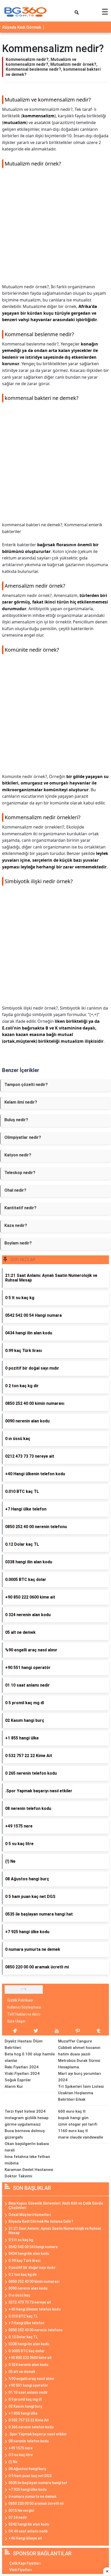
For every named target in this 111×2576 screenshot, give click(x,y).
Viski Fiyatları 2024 (22, 2074)
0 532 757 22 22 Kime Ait (29, 2420)
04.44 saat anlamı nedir (28, 2531)
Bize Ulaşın (16, 2021)
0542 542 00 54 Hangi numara (33, 2247)
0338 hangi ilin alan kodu (29, 2344)
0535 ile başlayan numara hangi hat (38, 2483)
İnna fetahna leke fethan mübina (27, 2160)
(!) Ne (13, 2462)
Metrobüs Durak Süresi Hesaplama (79, 2064)
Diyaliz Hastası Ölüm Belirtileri (24, 2044)
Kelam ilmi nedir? (21, 1102)
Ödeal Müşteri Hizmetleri (30, 2215)
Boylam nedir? (18, 1243)
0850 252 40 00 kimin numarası (34, 2282)
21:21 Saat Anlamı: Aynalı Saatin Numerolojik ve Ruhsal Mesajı (55, 2231)
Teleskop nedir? (20, 1173)
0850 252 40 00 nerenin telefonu (35, 2330)
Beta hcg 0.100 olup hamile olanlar (30, 2057)
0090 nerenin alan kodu (28, 2288)
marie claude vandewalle (81, 2137)
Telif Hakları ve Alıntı (24, 2014)
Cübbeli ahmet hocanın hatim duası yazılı (79, 2051)
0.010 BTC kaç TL (23, 2316)
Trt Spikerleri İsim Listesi (81, 2086)
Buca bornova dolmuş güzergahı (25, 2134)
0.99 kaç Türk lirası (25, 2261)
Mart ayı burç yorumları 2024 (80, 2077)
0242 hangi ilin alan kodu (29, 2524)
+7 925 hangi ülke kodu (28, 2489)
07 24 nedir (18, 2517)
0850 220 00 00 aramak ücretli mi (36, 2503)
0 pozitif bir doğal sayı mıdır (32, 2268)
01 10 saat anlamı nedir (28, 2392)
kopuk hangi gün (73, 2118)
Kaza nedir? (16, 1225)
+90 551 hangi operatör (28, 2385)
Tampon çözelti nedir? (26, 1085)
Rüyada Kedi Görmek (22, 27)
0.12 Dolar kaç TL (23, 2337)
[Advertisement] (55, 228)
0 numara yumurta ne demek (32, 2496)
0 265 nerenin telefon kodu (31, 2427)
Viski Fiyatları (21, 2570)
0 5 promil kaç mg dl (25, 2399)
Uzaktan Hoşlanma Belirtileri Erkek (76, 2096)
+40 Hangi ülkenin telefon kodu (35, 2309)
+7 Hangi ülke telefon (26, 2323)
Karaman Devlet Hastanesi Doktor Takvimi (29, 2173)
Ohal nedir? (15, 1190)
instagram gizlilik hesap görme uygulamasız (27, 2121)
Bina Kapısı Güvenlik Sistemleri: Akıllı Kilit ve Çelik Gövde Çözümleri (56, 2206)
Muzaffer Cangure (75, 2041)
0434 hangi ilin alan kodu (29, 2254)
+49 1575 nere (21, 2448)
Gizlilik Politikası (20, 2000)
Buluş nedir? (16, 1120)
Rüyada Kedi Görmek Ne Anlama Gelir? (41, 2221)
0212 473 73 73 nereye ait (30, 2302)
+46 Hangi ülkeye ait (25, 2538)
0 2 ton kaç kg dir (23, 2275)
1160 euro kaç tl (73, 2131)
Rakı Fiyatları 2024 (22, 2067)
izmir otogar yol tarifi (78, 2124)
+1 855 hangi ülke (23, 2413)
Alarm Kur (14, 2086)
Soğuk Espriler (18, 2080)
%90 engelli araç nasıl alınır (31, 2379)
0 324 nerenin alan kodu (28, 2365)
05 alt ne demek (22, 2372)
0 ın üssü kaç (19, 2295)
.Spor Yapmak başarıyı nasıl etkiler (38, 2434)
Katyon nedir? (18, 1155)
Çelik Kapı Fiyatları (25, 2563)
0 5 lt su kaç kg (21, 2240)
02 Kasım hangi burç (25, 2406)
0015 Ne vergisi (21, 2510)
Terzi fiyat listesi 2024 (25, 2111)
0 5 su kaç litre (21, 2455)
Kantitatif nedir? (20, 1208)
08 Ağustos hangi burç (27, 2469)
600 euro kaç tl (72, 2111)
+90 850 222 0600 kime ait (30, 2358)
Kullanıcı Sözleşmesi (24, 2007)
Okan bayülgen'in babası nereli (27, 2147)
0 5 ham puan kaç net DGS (30, 2476)
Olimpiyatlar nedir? (23, 1137)
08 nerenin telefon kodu (29, 2441)
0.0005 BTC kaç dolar (27, 2351)
